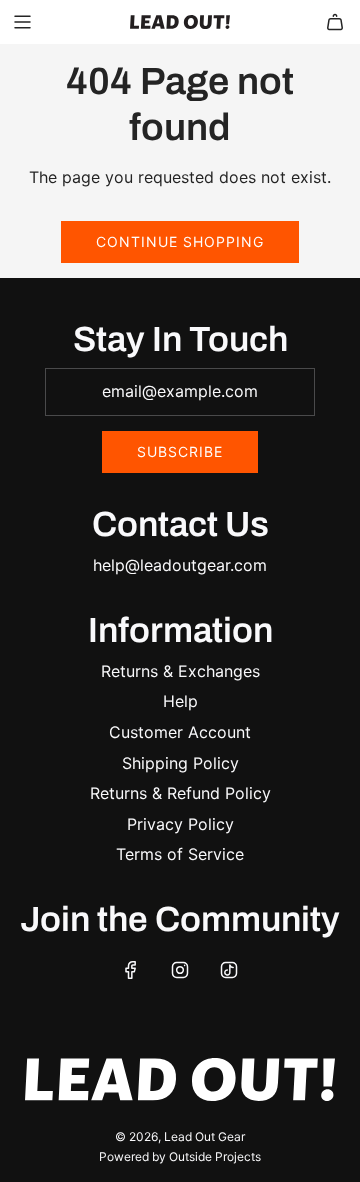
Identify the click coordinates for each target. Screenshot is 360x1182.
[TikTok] (229, 970)
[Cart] (335, 22)
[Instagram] (180, 970)
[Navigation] (22, 22)
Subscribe (180, 451)
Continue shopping (180, 241)
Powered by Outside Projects (180, 1156)
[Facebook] (131, 970)
